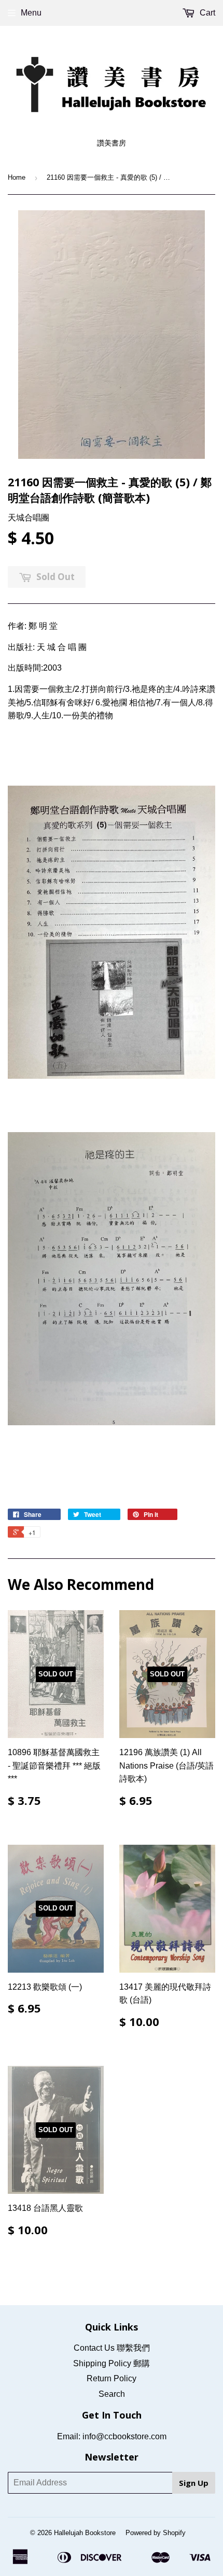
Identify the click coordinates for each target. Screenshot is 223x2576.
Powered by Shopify (156, 2533)
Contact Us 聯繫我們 (112, 2348)
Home (17, 177)
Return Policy (112, 2378)
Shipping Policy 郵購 (112, 2363)
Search (112, 2394)
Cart (206, 13)
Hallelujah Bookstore (85, 2533)
